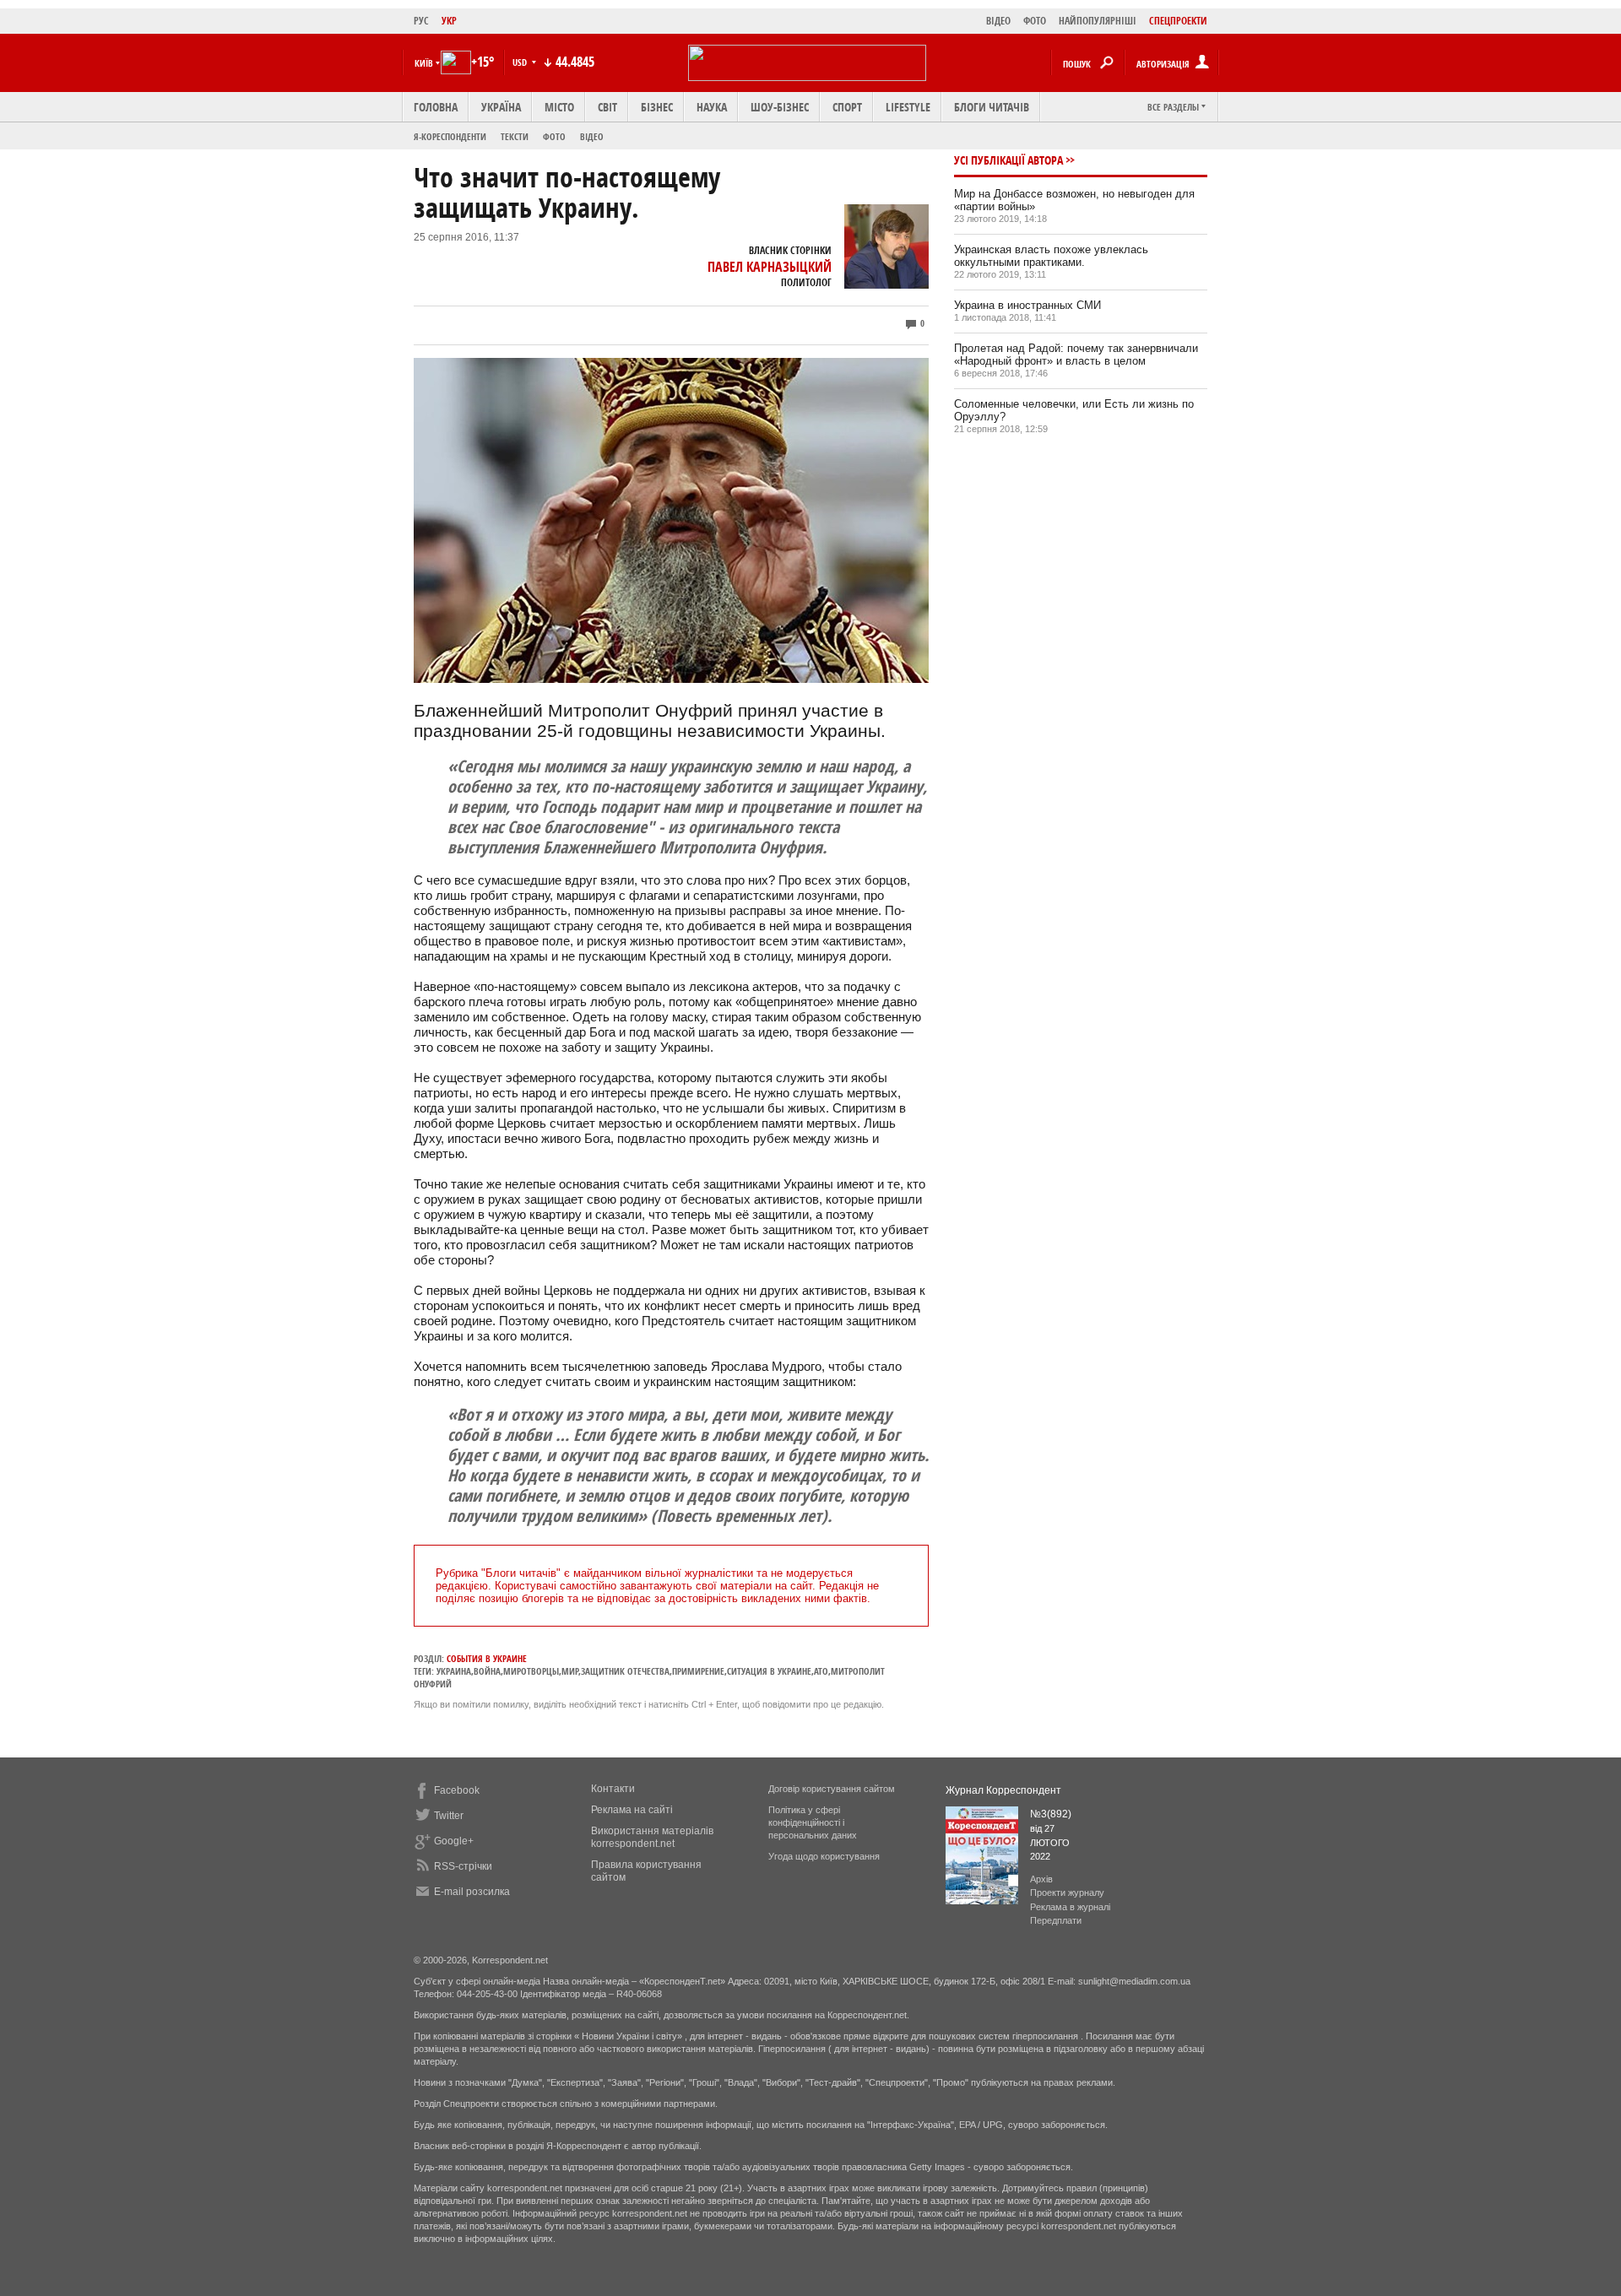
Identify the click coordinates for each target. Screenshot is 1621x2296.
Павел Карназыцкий (770, 267)
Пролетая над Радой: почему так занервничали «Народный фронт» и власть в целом (1076, 355)
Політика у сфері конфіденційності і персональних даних (813, 1822)
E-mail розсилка (472, 1892)
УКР (449, 21)
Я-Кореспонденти (450, 136)
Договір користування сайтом (832, 1789)
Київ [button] (424, 63)
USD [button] (521, 62)
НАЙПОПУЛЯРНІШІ (1098, 21)
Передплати (1056, 1920)
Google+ (454, 1841)
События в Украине (487, 1658)
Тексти (515, 136)
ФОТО (1035, 21)
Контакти (613, 1789)
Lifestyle (908, 107)
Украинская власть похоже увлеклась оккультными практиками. (1051, 256)
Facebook (457, 1790)
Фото (554, 136)
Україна (501, 107)
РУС (421, 21)
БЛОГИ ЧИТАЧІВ (992, 107)
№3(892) (1051, 1814)
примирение (698, 1671)
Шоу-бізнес (780, 107)
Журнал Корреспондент (1003, 1790)
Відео (592, 136)
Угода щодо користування (824, 1856)
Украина (454, 1671)
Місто (559, 107)
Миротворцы (531, 1671)
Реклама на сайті (632, 1810)
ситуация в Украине (769, 1671)
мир (570, 1671)
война (487, 1671)
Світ (607, 107)
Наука (712, 107)
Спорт (847, 107)
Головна (436, 107)
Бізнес (657, 107)
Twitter (449, 1816)
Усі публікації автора (1008, 160)
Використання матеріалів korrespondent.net (652, 1837)
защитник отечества (625, 1671)
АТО (821, 1671)
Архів (1041, 1879)
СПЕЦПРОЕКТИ (1178, 21)
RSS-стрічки (463, 1866)
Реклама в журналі (1070, 1907)
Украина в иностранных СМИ (1027, 305)
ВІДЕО (998, 21)
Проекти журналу (1067, 1893)
